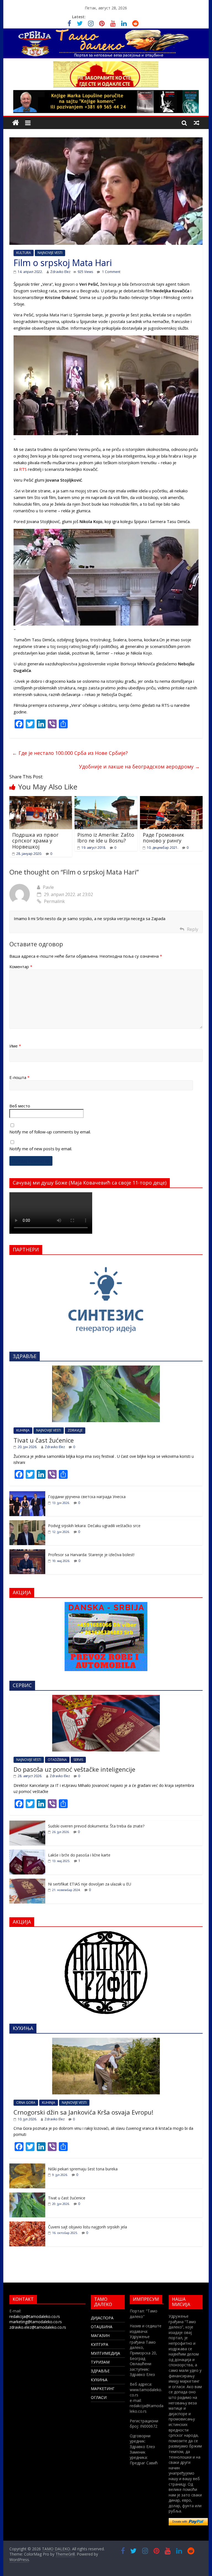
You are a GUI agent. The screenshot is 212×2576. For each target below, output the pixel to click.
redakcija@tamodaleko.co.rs (35, 2316)
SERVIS (78, 1760)
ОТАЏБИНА (102, 2327)
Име (15, 1046)
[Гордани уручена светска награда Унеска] (27, 1494)
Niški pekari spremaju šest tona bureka (83, 2169)
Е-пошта (19, 1077)
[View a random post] (197, 123)
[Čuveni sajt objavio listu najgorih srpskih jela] (27, 2224)
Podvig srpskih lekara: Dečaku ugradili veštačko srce (94, 1526)
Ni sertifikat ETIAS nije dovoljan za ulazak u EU (90, 1884)
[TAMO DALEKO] (16, 123)
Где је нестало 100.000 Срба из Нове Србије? (70, 753)
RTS (23, 469)
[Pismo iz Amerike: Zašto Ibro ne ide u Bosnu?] (106, 799)
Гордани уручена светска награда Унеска (87, 1497)
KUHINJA (23, 1430)
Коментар (21, 967)
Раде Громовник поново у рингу (163, 838)
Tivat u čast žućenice (44, 1440)
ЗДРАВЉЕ (100, 2371)
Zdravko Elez (60, 272)
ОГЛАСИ (99, 2397)
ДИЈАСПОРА (102, 2318)
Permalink (54, 901)
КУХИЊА (99, 2380)
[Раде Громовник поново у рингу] (171, 799)
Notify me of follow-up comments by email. (50, 1132)
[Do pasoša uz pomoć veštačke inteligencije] (106, 1698)
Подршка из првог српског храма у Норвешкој (35, 841)
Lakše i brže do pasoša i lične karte (79, 1855)
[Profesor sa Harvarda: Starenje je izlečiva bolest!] (27, 1552)
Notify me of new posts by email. (41, 1149)
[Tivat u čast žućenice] (106, 1368)
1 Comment (111, 272)
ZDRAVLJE (75, 1430)
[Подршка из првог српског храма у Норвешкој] (41, 799)
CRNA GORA (26, 2103)
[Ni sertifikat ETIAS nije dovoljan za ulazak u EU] (27, 1882)
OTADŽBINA (57, 1760)
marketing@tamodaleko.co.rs (36, 2322)
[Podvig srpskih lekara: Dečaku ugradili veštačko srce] (27, 1523)
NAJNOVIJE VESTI (50, 253)
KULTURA (24, 253)
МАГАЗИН (100, 2335)
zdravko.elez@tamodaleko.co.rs (38, 2327)
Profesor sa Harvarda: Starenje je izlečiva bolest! (91, 1555)
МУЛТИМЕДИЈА (105, 2353)
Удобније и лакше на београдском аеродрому (139, 766)
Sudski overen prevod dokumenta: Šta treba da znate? (96, 1826)
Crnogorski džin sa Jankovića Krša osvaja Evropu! (83, 2112)
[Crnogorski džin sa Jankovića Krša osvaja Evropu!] (106, 2041)
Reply (193, 929)
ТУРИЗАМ (100, 2362)
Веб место (20, 1106)
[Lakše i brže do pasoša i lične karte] (27, 1852)
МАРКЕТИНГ (103, 2389)
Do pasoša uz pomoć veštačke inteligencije (74, 1769)
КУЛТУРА (100, 2344)
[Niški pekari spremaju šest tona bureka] (27, 2166)
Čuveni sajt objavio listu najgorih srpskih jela (88, 2227)
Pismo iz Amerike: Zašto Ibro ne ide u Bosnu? (106, 838)
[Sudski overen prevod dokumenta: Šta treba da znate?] (27, 1823)
